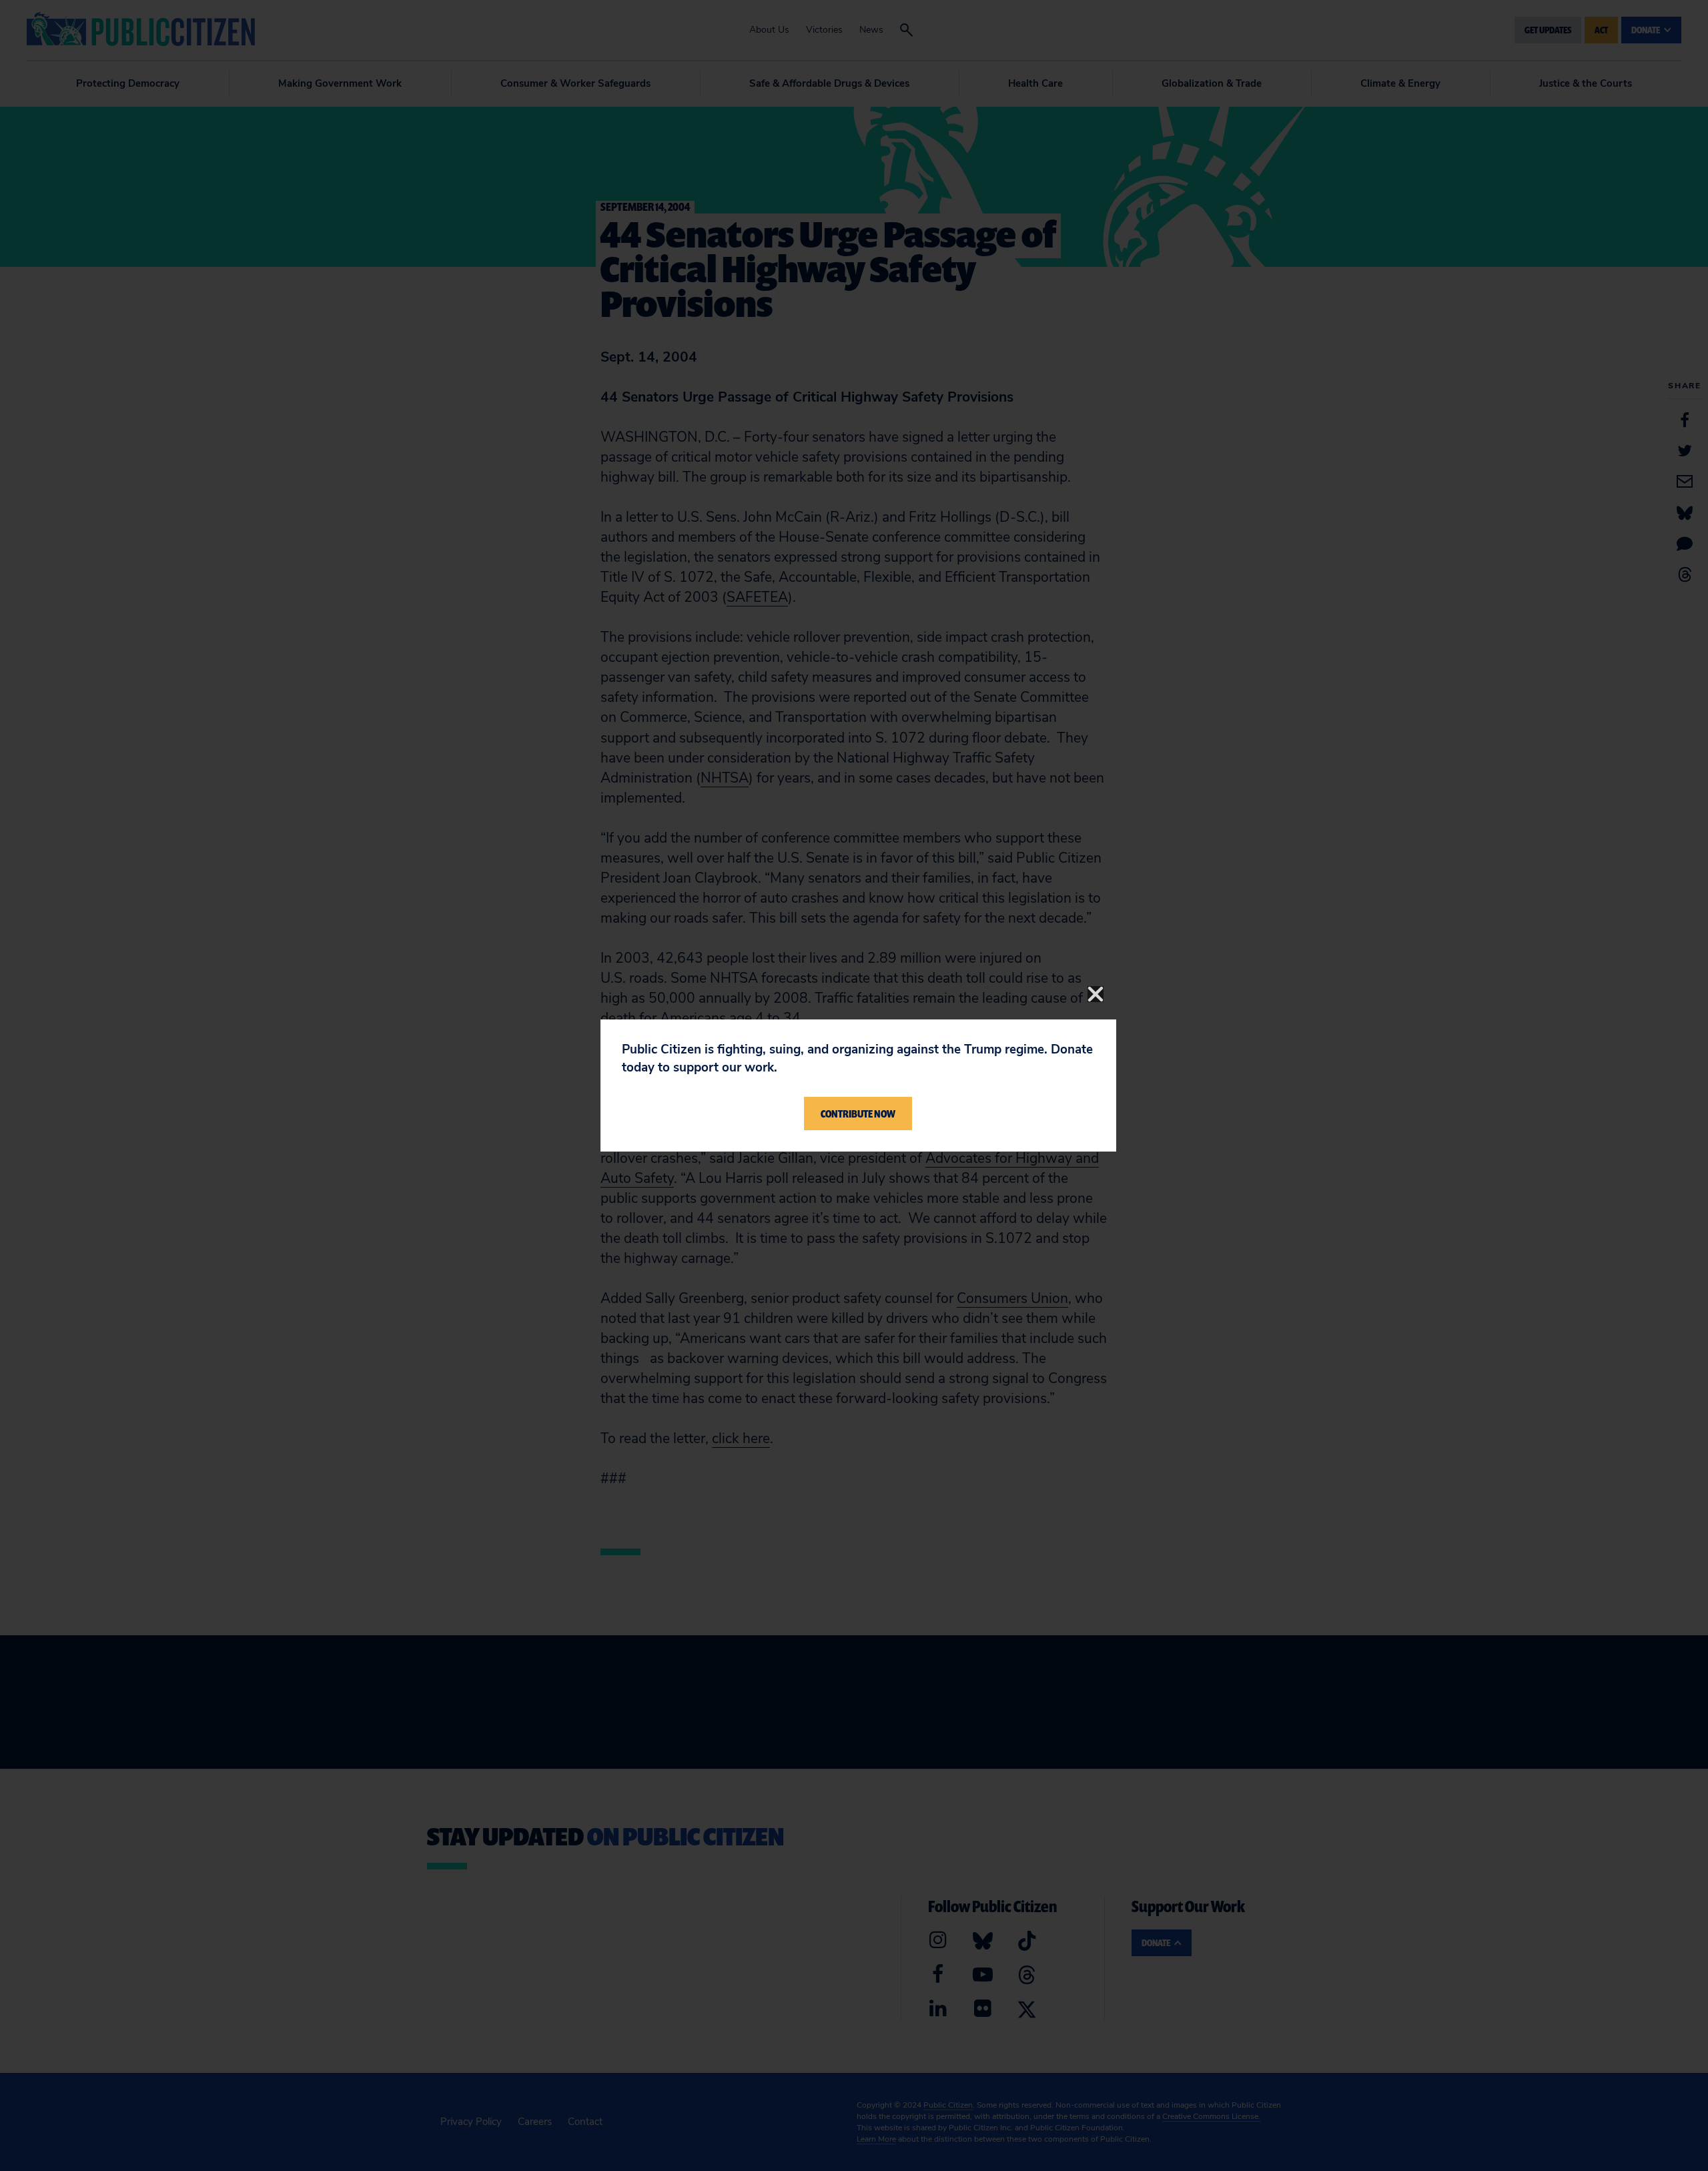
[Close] (1096, 994)
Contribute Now (858, 1114)
